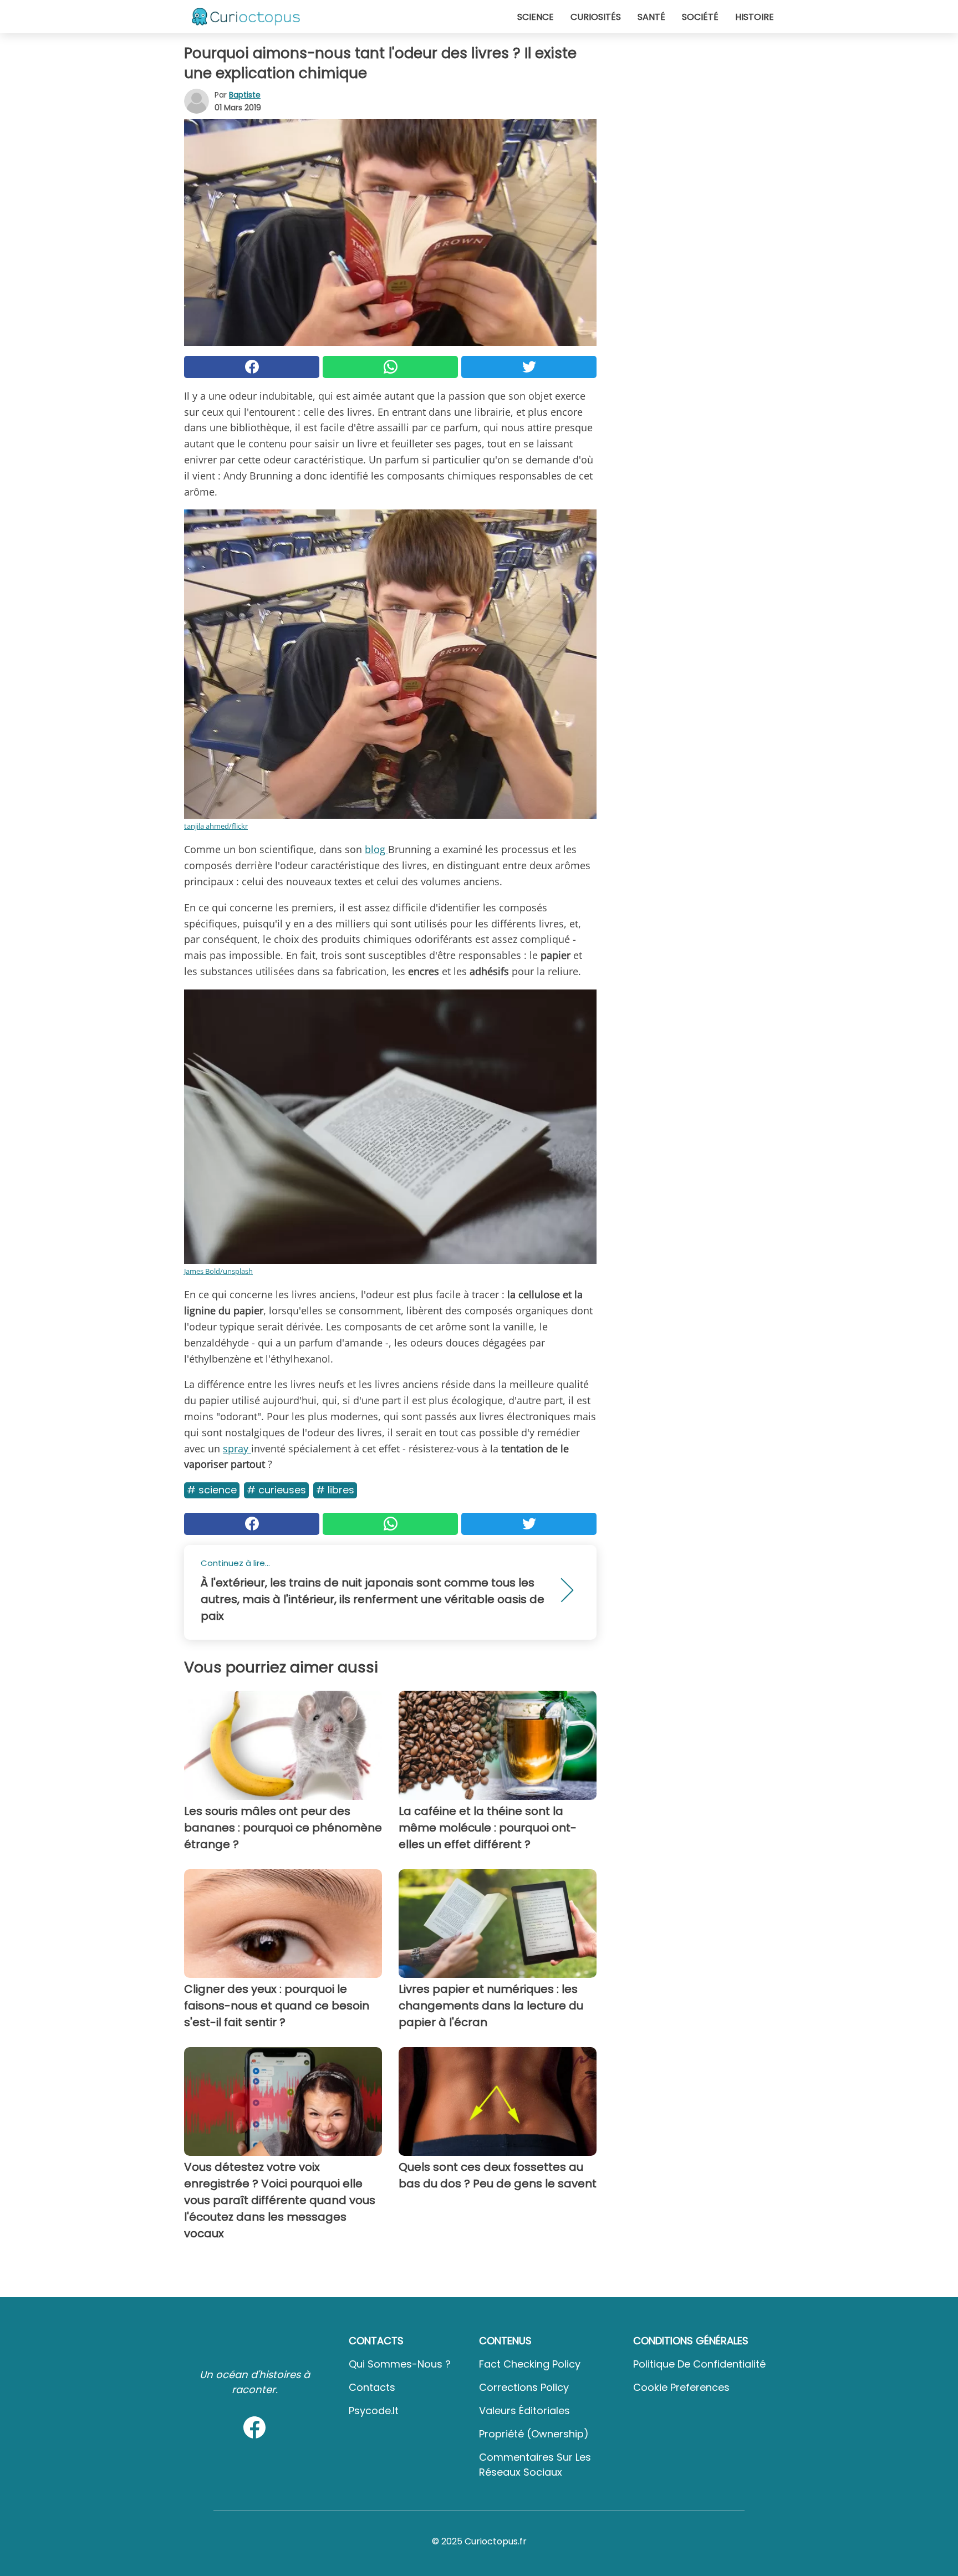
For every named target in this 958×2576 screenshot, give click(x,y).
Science (536, 17)
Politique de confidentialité (699, 2364)
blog (376, 849)
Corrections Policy (524, 2387)
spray (237, 1448)
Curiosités (596, 17)
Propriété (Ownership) (534, 2434)
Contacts (372, 2387)
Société (700, 17)
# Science (212, 1490)
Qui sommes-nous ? (400, 2364)
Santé (651, 17)
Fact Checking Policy (530, 2364)
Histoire (755, 17)
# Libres (335, 1490)
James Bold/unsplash (218, 1271)
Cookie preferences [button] (681, 2387)
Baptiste (245, 95)
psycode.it (374, 2411)
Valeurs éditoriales (524, 2411)
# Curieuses (276, 1490)
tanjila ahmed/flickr (216, 826)
